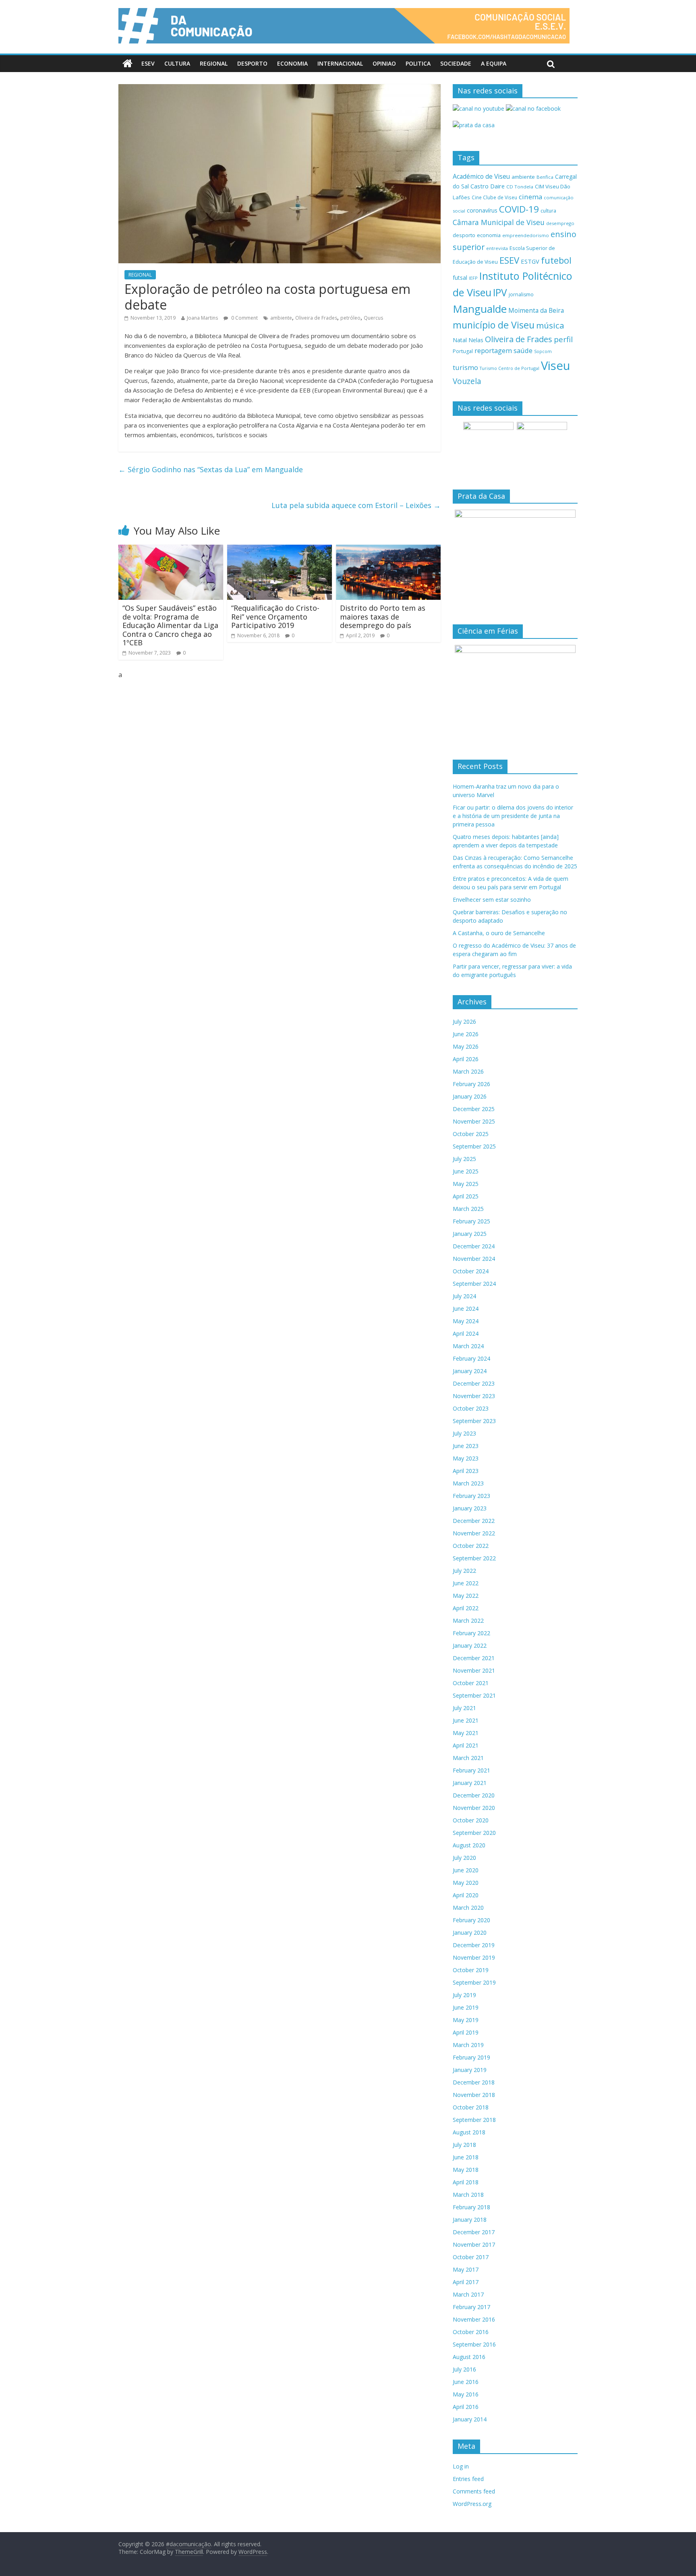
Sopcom (543, 351)
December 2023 (474, 1383)
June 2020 (466, 1870)
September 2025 (474, 1146)
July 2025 (464, 1159)
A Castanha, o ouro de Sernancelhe (499, 933)
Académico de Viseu (481, 176)
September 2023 (474, 1421)
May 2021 (466, 1733)
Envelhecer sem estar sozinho (492, 900)
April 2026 (466, 1059)
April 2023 (466, 1471)
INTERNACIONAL (340, 63)
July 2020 (464, 1858)
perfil (563, 339)
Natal (460, 340)
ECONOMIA (292, 63)
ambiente (281, 318)
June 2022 (466, 1583)
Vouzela (467, 381)
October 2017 (471, 2257)
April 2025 (466, 1196)
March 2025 (468, 1209)
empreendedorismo (526, 235)
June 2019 (466, 2007)
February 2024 (471, 1358)
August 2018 (469, 2132)
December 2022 (474, 1521)
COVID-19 (519, 209)
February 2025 (471, 1221)
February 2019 (471, 2057)
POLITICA (418, 63)
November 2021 (474, 1670)
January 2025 (470, 1234)
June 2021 (466, 1720)
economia (489, 235)
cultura (548, 211)
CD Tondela (520, 187)
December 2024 (474, 1246)
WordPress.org (472, 2504)
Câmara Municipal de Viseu (499, 222)
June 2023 (466, 1446)
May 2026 (466, 1046)
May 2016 (466, 2394)
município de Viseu (494, 325)
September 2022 (474, 1558)
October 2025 (471, 1134)
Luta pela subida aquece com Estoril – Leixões (356, 505)
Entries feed (468, 2479)
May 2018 (466, 2170)
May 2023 (466, 1458)
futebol (556, 260)
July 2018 (464, 2145)
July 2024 (464, 1296)
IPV (500, 292)
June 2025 (466, 1171)
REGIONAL (214, 63)
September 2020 (474, 1833)
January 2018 (470, 2220)
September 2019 (474, 1982)
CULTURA (177, 63)
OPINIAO (384, 63)
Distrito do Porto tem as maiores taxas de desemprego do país (383, 617)
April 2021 (466, 1745)
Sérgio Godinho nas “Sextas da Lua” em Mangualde (211, 469)
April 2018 (466, 2182)
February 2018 (471, 2207)
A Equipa (494, 63)
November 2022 (474, 1533)
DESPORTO (252, 63)
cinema (530, 197)
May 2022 (466, 1596)
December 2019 (474, 1945)
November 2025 (474, 1121)
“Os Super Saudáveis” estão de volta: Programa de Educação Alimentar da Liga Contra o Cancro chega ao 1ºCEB (170, 625)
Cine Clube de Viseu (494, 197)
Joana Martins (202, 318)
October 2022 (471, 1546)
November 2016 (474, 2319)
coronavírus (482, 210)
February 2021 (471, 1770)
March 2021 (468, 1758)
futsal (460, 278)
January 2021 (470, 1783)
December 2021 (474, 1658)
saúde (523, 350)
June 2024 (466, 1309)
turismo (465, 367)
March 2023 (468, 1483)
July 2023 (464, 1433)
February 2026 (471, 1084)
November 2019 (474, 1957)
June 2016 (466, 2382)
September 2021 (474, 1695)
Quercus (373, 318)
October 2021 (471, 1683)
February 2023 (471, 1496)
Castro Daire (488, 186)
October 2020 (471, 1820)
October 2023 (471, 1408)
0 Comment (244, 318)
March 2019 (468, 2045)
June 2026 (466, 1034)
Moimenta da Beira (536, 311)
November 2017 (474, 2244)
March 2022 (468, 1621)
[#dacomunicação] (127, 64)
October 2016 (471, 2332)
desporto (464, 235)
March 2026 (468, 1071)
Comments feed (474, 2491)
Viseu (556, 366)
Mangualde (480, 309)
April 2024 (466, 1333)
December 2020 (474, 1795)
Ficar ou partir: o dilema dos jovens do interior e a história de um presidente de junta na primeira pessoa (513, 816)
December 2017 (474, 2232)
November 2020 (474, 1808)
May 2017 (466, 2269)
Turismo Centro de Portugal (510, 368)
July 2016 (464, 2369)
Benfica (545, 177)
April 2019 (466, 2032)
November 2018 (474, 2095)
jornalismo (521, 294)
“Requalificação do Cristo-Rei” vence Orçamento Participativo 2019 (275, 617)
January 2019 (470, 2070)
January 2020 (470, 1933)
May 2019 (466, 2020)
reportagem (493, 350)
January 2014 (470, 2419)
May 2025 (466, 1184)
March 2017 (468, 2294)
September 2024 (474, 1284)
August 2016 (469, 2357)
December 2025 (474, 1109)
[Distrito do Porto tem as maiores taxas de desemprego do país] (388, 549)
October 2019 (471, 1970)
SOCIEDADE (456, 63)
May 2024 (466, 1321)
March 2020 (468, 1908)
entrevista (497, 248)
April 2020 (466, 1895)
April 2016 (466, 2407)
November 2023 (474, 1396)
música (550, 325)
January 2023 (470, 1508)
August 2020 (469, 1845)
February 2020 (471, 1920)
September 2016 (474, 2344)
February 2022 (471, 1633)
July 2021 (464, 1708)
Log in (461, 2466)
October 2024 (471, 1271)
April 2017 (466, 2282)
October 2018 (471, 2107)
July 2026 (464, 1022)
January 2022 (470, 1645)
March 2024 (468, 1346)
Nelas (476, 340)
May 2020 (466, 1883)
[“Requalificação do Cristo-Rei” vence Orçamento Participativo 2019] (280, 549)
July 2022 (464, 1571)
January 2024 (470, 1371)
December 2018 (474, 2082)
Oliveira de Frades (316, 318)
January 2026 (470, 1096)
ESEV (148, 63)
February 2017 (471, 2307)
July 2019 (464, 1995)
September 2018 (474, 2120)
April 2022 (466, 1608)
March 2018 (468, 2195)
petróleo (350, 318)
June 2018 (466, 2157)
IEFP (473, 278)
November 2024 (474, 1259)
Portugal (463, 351)
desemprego (560, 223)
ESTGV (530, 261)
